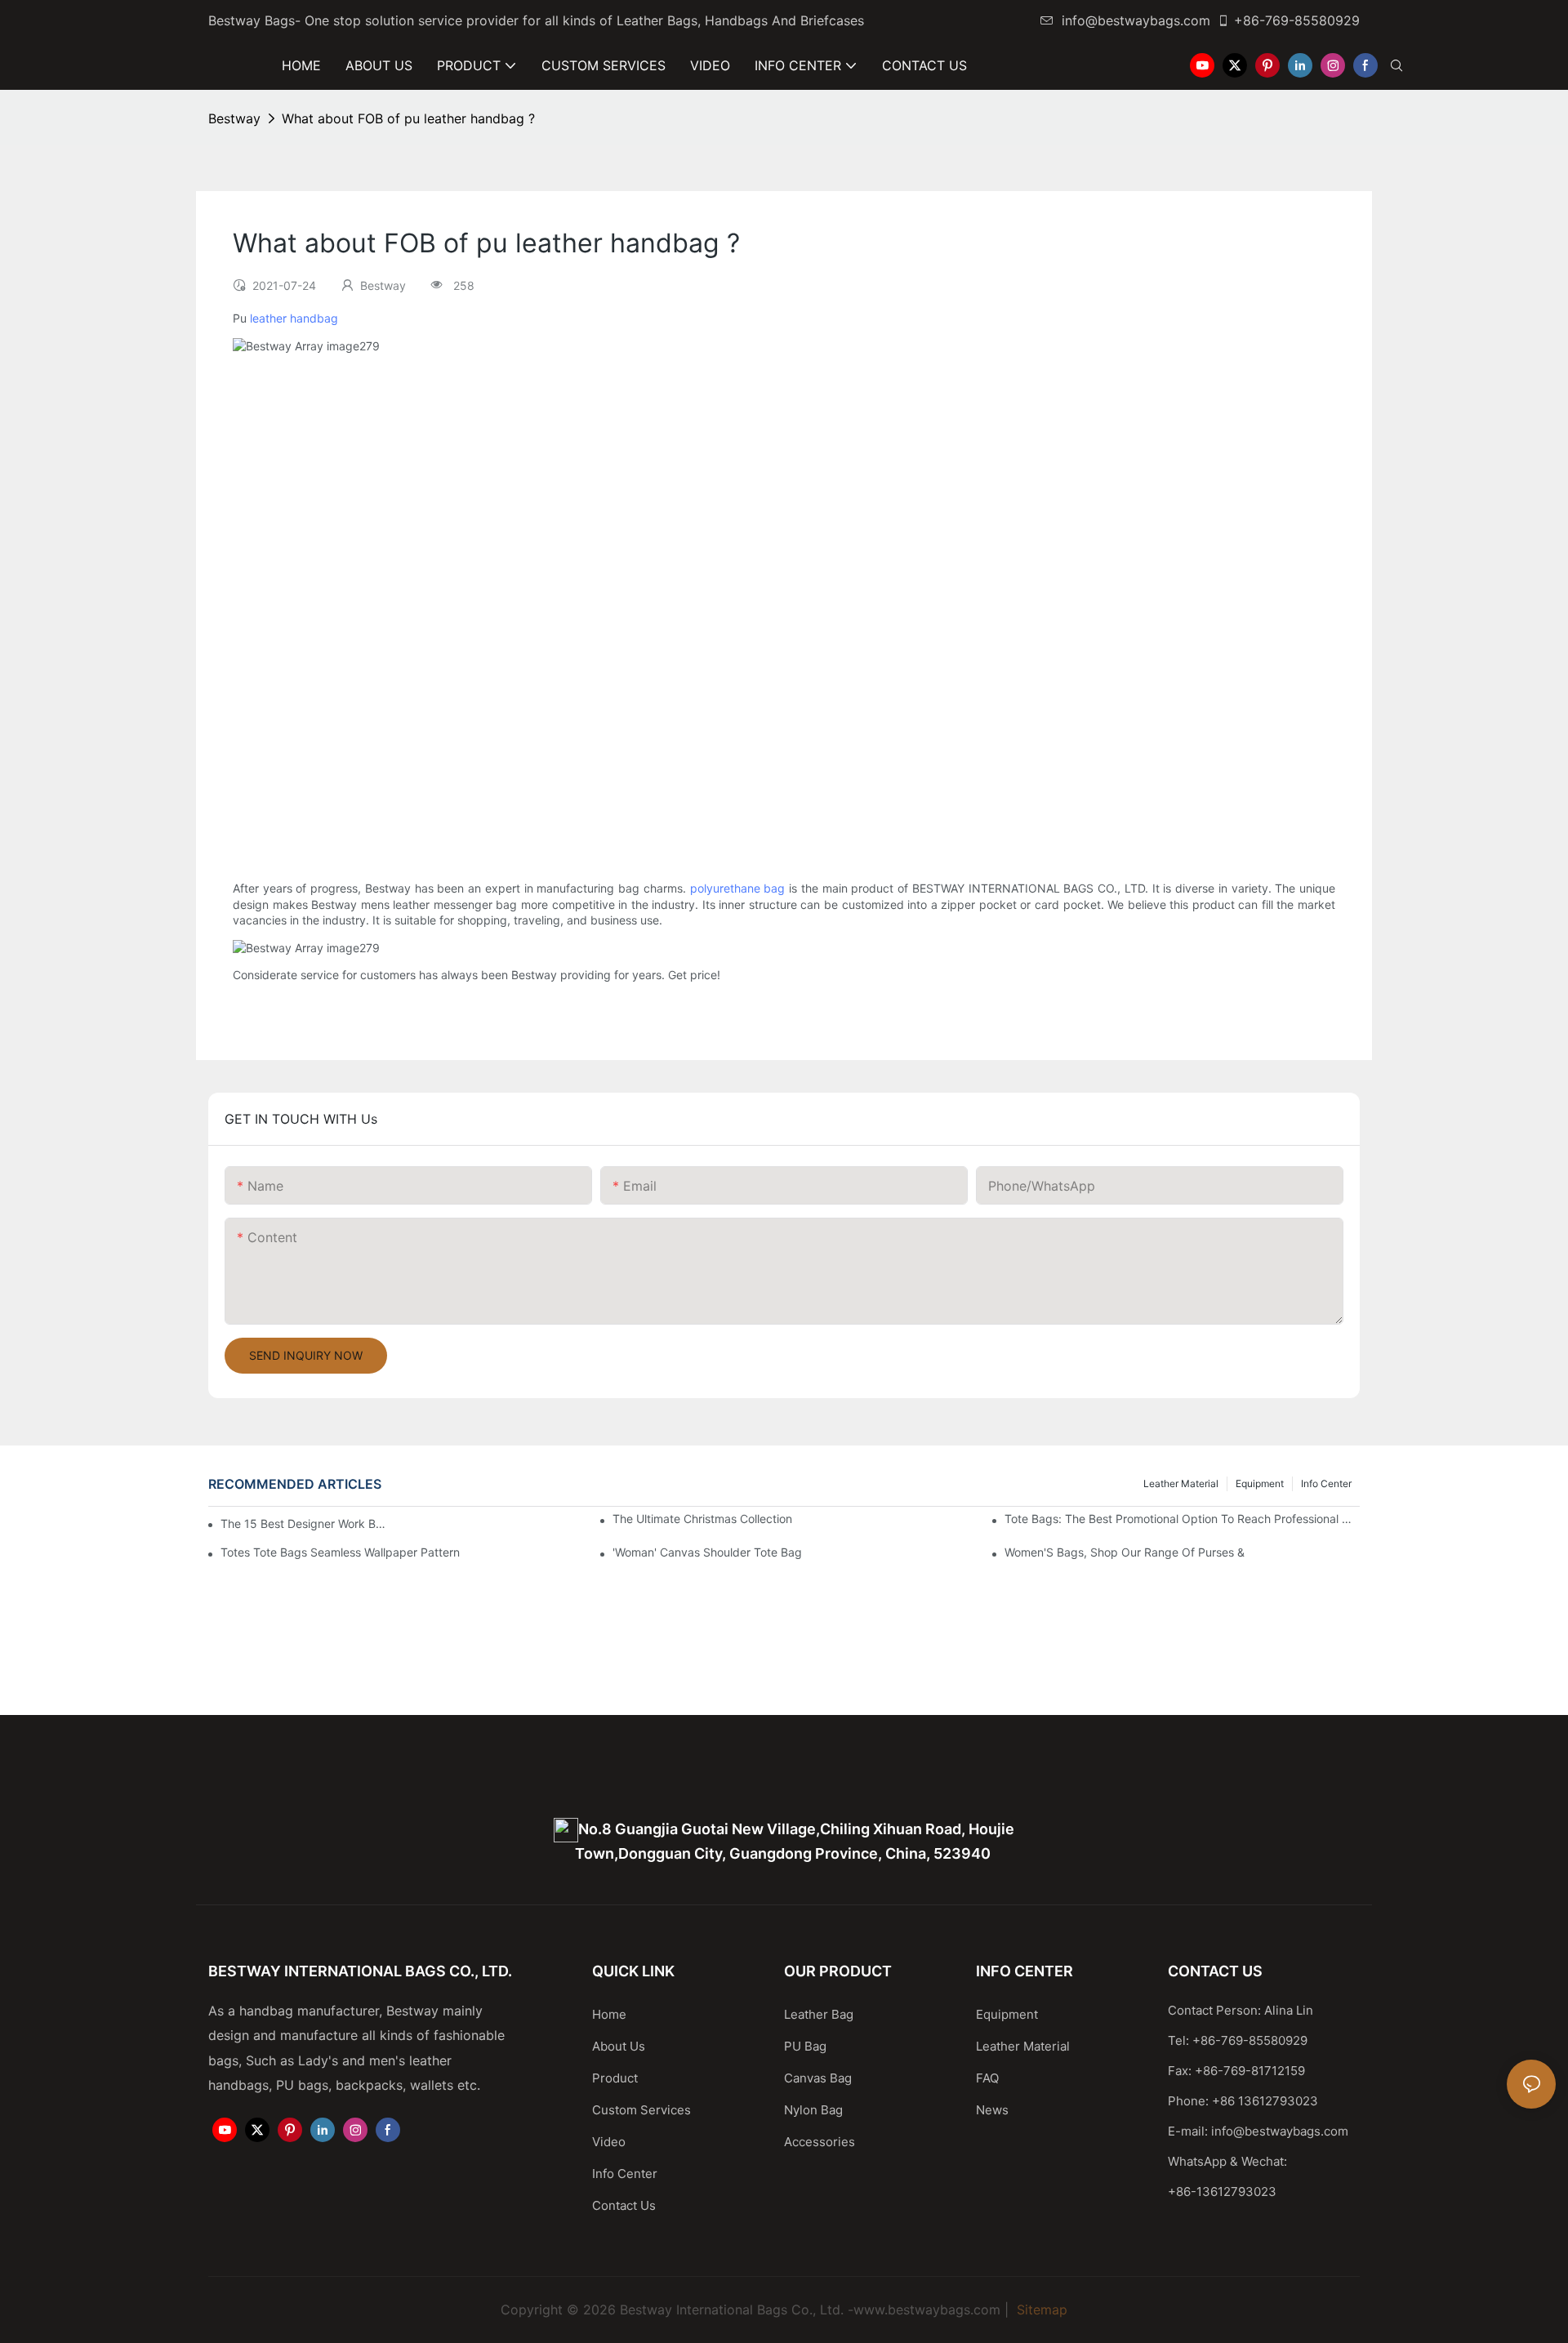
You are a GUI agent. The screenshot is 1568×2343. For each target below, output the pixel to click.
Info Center (1326, 1483)
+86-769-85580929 (1297, 20)
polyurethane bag (738, 888)
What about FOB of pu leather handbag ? (408, 118)
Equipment (1260, 1483)
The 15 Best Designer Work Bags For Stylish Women (306, 1523)
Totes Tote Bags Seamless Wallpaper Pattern (340, 1552)
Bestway (234, 118)
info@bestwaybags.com (1136, 20)
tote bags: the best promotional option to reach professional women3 (1182, 1519)
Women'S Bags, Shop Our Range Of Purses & (1125, 1552)
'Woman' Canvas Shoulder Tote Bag (707, 1552)
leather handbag (294, 318)
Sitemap (1040, 2310)
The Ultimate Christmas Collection (702, 1519)
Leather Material (1181, 1483)
